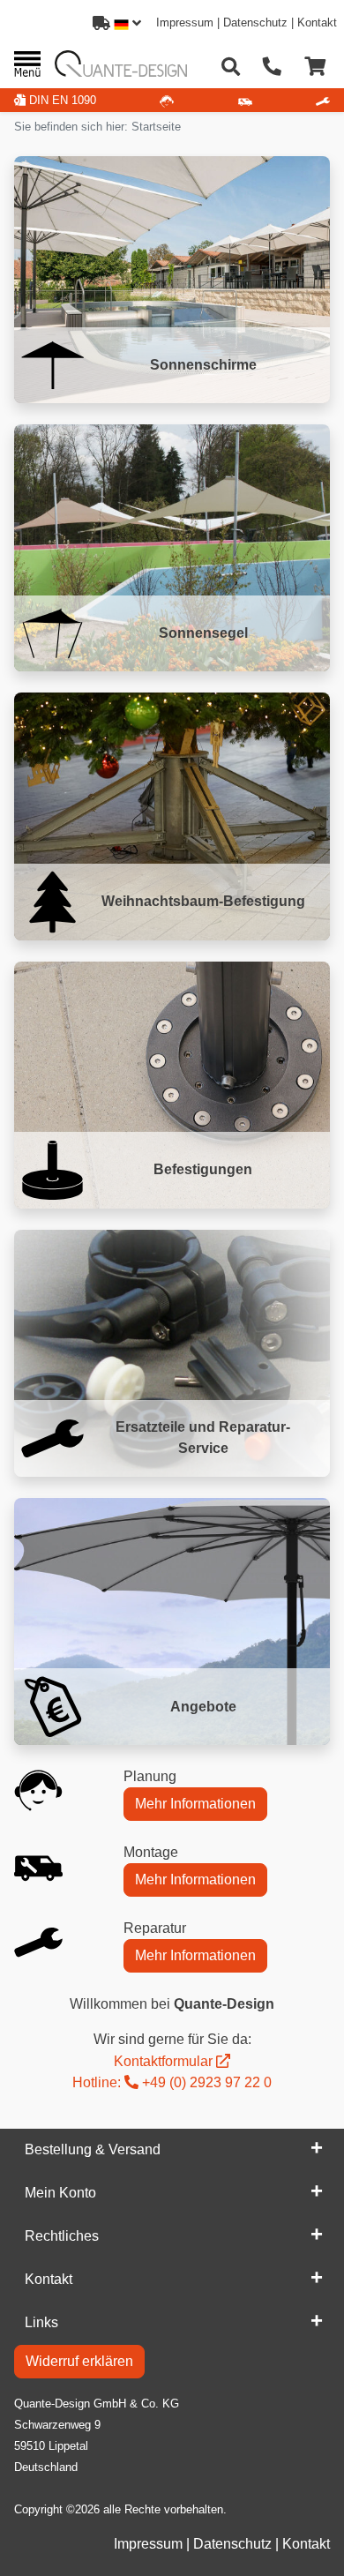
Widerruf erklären (79, 2361)
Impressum (185, 22)
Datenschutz (255, 22)
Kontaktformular (163, 2061)
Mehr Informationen (195, 1804)
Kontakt (317, 22)
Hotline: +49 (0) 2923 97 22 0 (172, 2082)
